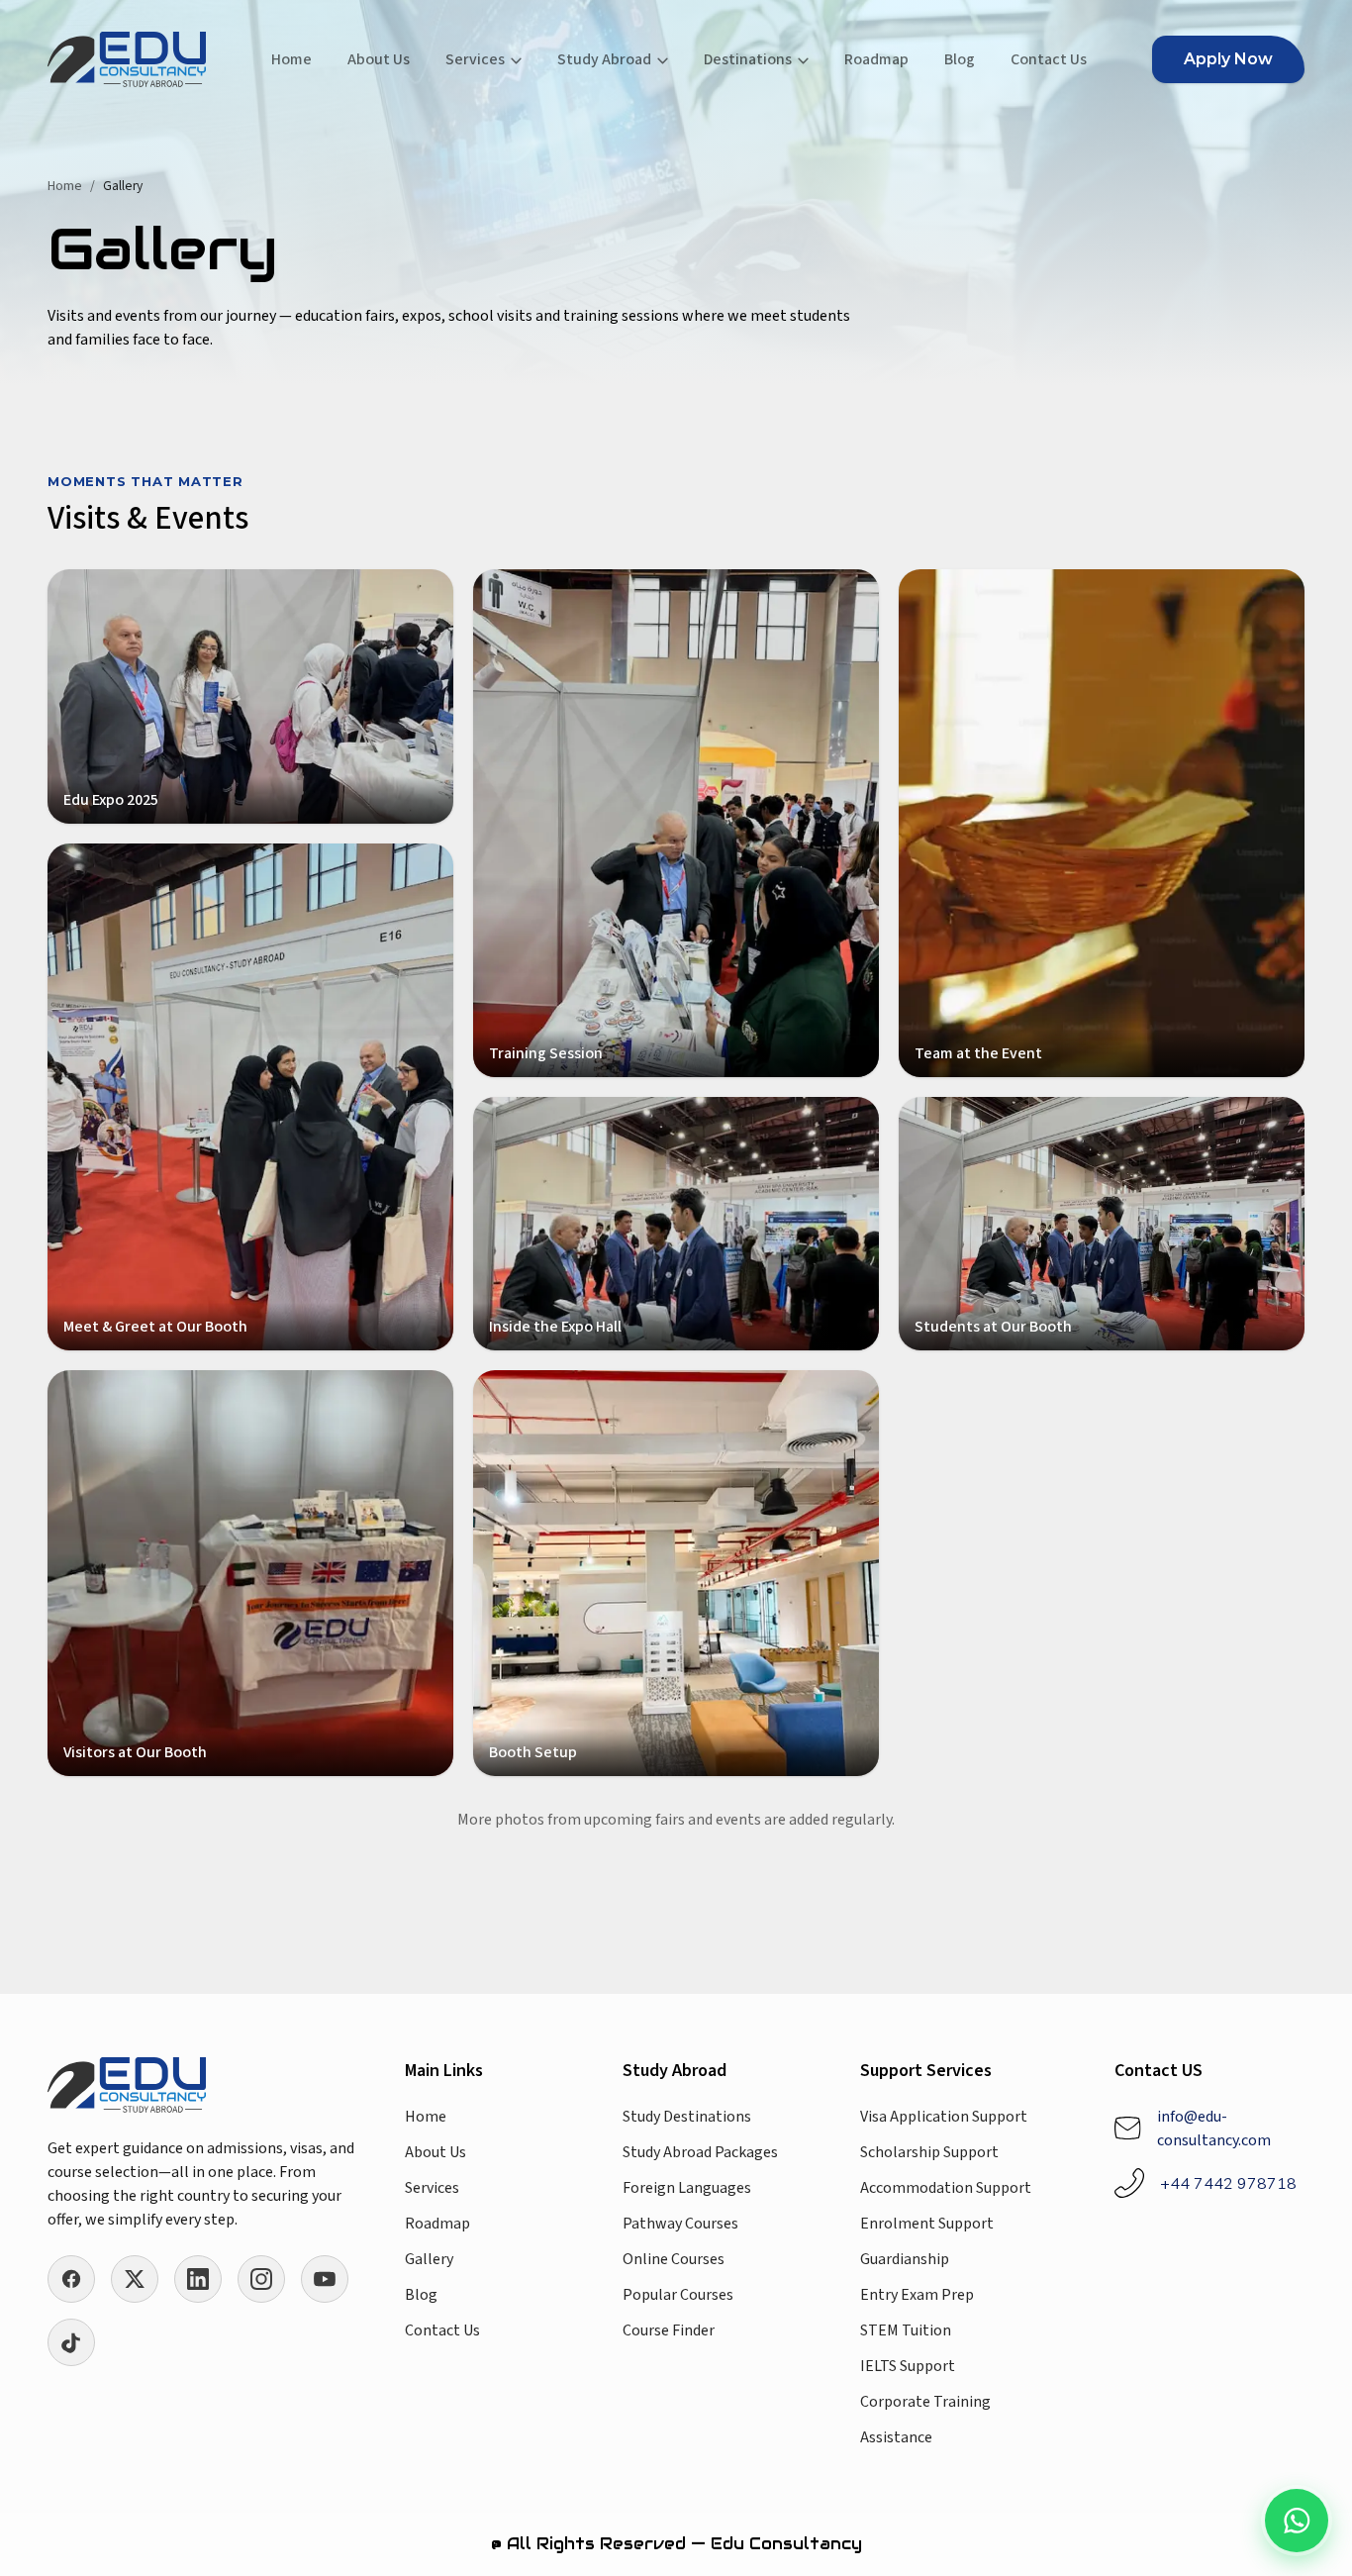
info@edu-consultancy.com (1214, 2129)
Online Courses (674, 2259)
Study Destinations (687, 2117)
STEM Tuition (906, 2330)
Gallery (429, 2259)
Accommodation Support (946, 2188)
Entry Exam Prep (917, 2295)
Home (291, 59)
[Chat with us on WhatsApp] (1297, 2521)
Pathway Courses (680, 2224)
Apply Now (1228, 59)
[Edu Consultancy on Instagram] (261, 2279)
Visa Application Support (944, 2117)
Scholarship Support (929, 2152)
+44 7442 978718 (1228, 2183)
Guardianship (905, 2259)
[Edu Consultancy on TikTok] (71, 2342)
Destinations (748, 59)
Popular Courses (678, 2295)
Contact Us (1049, 59)
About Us (379, 59)
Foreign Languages (687, 2188)
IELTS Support (908, 2366)
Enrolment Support (927, 2224)
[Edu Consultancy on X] (135, 2279)
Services (475, 59)
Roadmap (876, 59)
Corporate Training (925, 2402)
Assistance (896, 2437)
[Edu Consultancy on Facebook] (71, 2279)
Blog (960, 59)
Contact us (442, 2330)
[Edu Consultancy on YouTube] (325, 2279)
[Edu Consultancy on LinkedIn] (198, 2279)
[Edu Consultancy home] (127, 59)
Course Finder (669, 2330)
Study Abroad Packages (700, 2152)
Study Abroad (604, 59)
